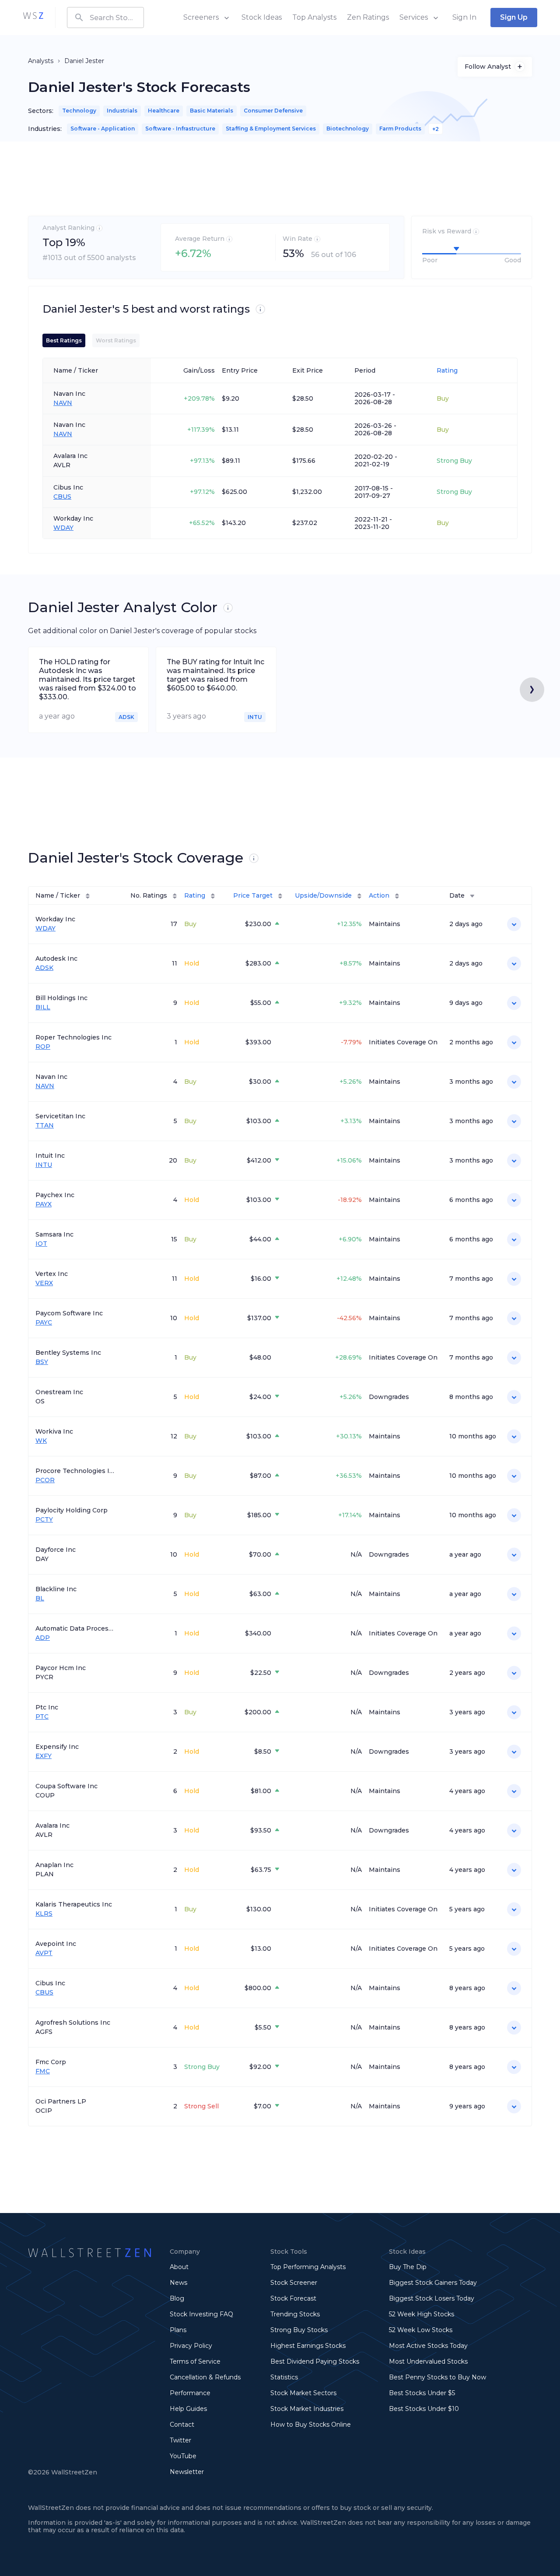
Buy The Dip (408, 2267)
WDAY (63, 528)
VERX (44, 1283)
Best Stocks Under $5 (422, 2393)
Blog (177, 2298)
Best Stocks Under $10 (424, 2409)
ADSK (44, 968)
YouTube (183, 2456)
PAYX (44, 1204)
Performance (190, 2393)
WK (41, 1441)
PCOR (45, 1480)
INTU (44, 1165)
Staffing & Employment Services (271, 129)
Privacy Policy (191, 2346)
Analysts (41, 61)
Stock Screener (294, 2283)
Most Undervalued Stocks (428, 2361)
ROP (43, 1047)
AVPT (44, 1953)
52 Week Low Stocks (421, 2330)
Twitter (180, 2440)
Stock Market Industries (307, 2409)
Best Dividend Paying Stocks (315, 2361)
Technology (79, 111)
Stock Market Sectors (303, 2393)
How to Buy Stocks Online (311, 2424)
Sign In (464, 17)
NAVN (63, 403)
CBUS (62, 497)
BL (40, 1598)
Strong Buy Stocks (299, 2330)
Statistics (284, 2377)
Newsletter (187, 2472)
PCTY (44, 1520)
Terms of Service (195, 2361)
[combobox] (105, 18)
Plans (178, 2330)
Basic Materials (212, 111)
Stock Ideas (262, 17)
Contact (182, 2424)
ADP (43, 1638)
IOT (41, 1244)
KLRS (44, 1914)
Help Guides (188, 2409)
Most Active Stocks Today (428, 2346)
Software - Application (103, 129)
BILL (43, 1007)
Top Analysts (314, 17)
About (179, 2267)
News (178, 2283)
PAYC (44, 1323)
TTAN (45, 1126)
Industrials (122, 111)
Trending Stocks (295, 2314)
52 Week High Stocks (422, 2314)
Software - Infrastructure (180, 129)
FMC (43, 2071)
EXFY (44, 1756)
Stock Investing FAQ (201, 2314)
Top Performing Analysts (308, 2267)
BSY (42, 1362)
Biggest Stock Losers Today (432, 2298)
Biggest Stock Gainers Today (433, 2283)
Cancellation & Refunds (205, 2377)
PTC (42, 1717)
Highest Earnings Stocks (308, 2346)
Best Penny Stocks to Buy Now (437, 2377)
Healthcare (164, 111)
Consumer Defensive (273, 111)
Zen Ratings (368, 17)
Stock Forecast (293, 2298)
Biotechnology (348, 129)
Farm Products (400, 129)
